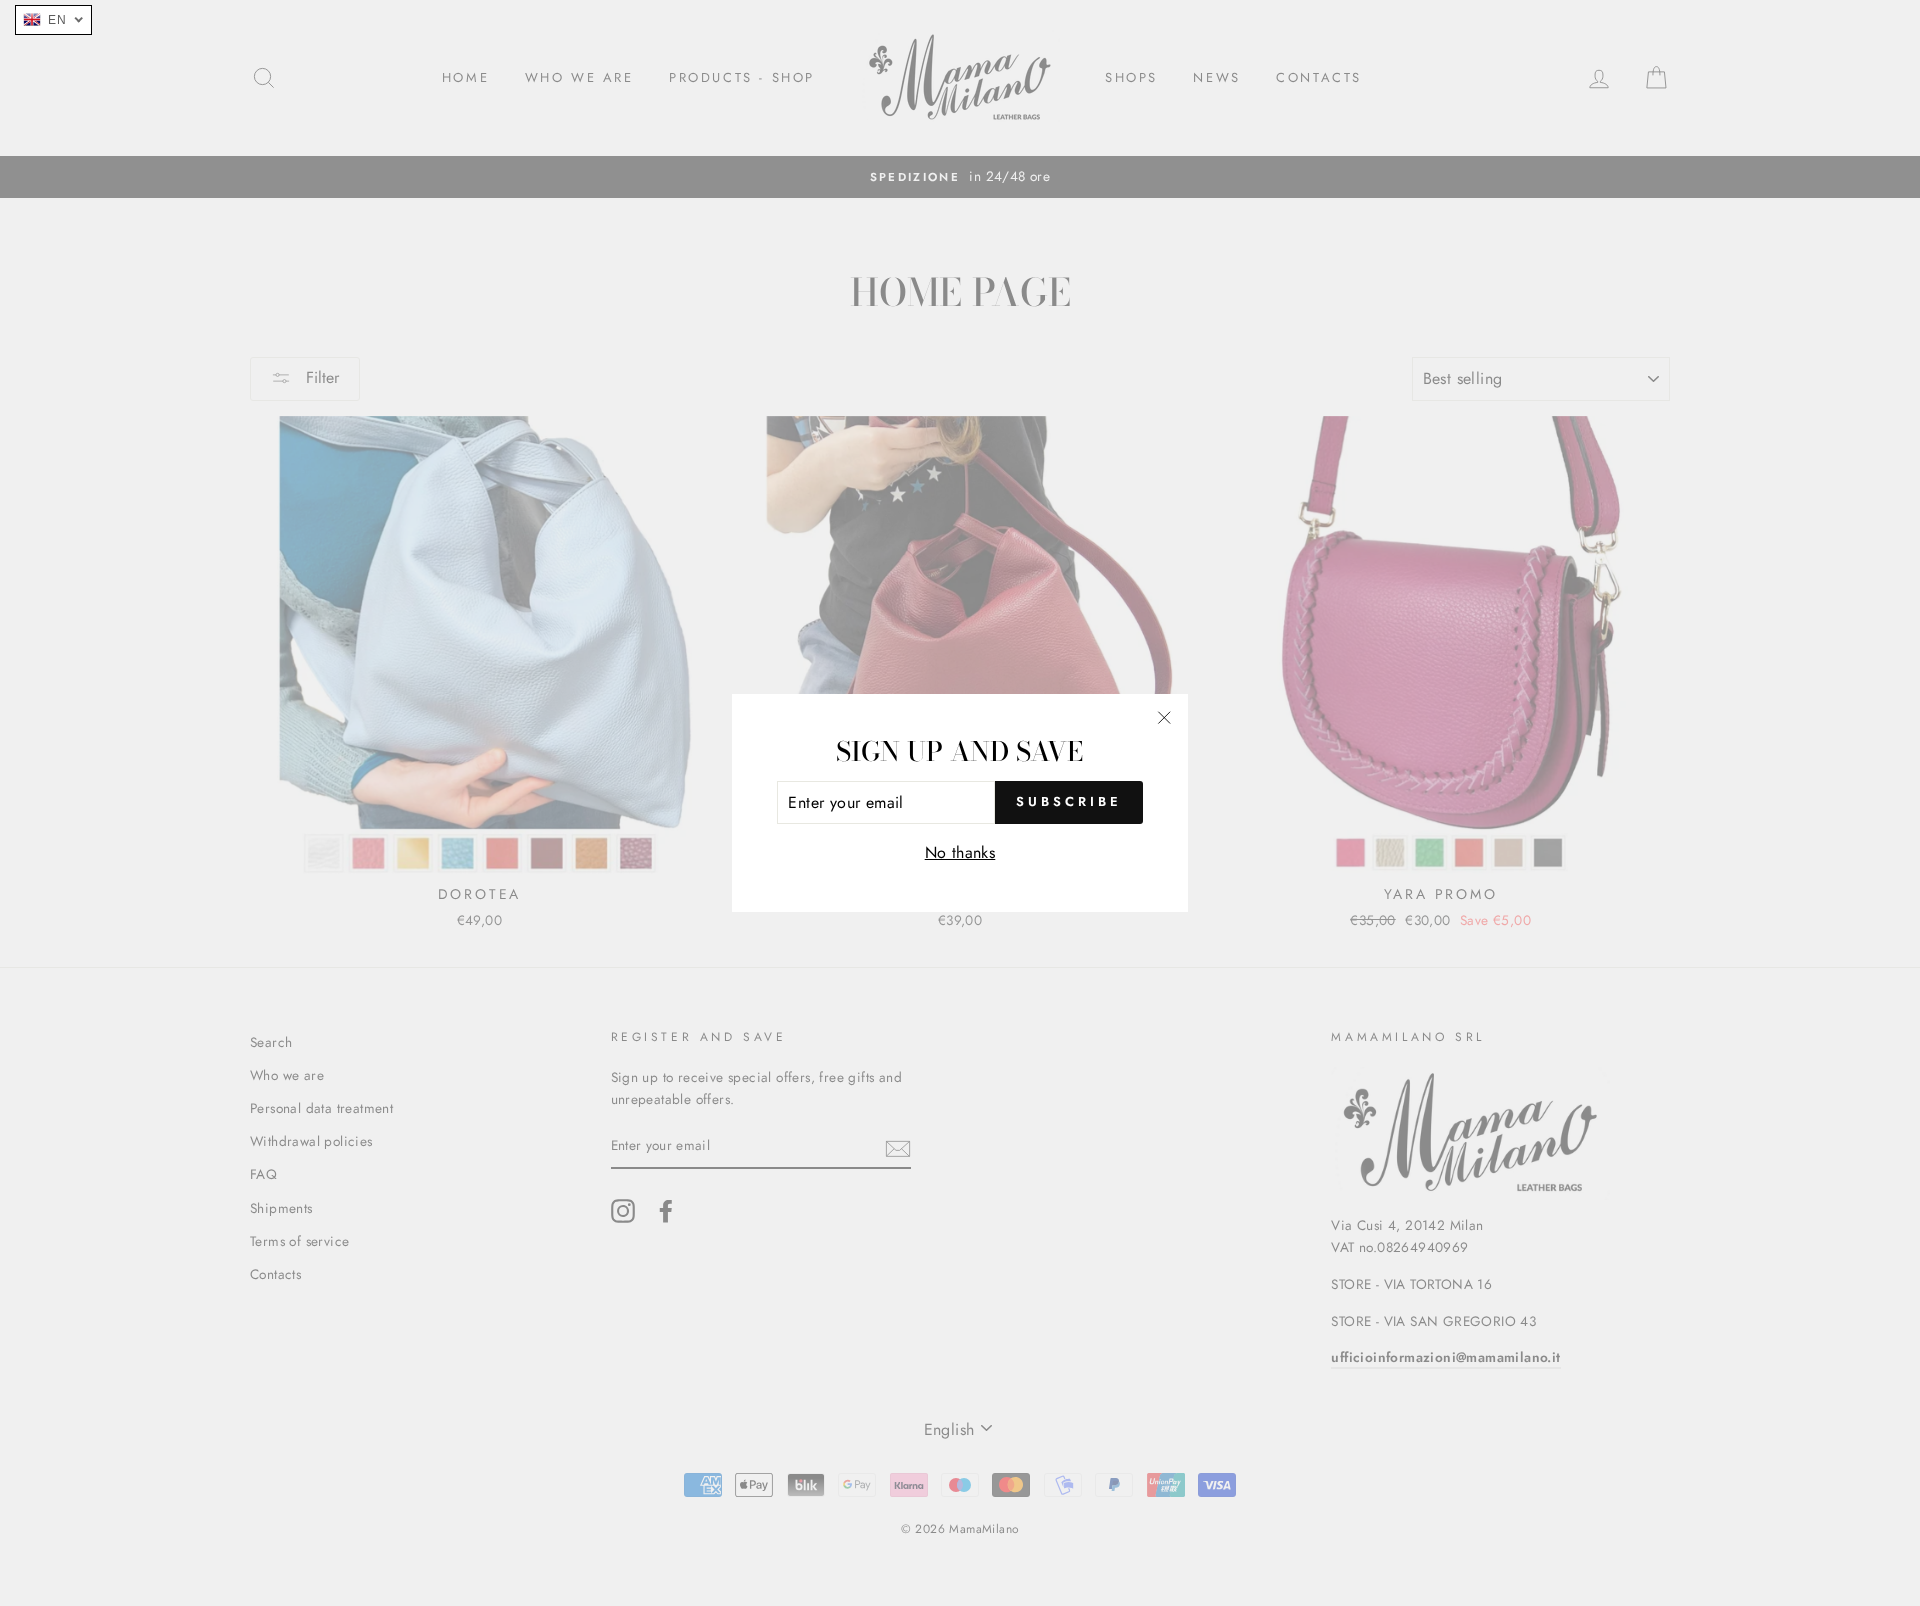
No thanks (960, 852)
